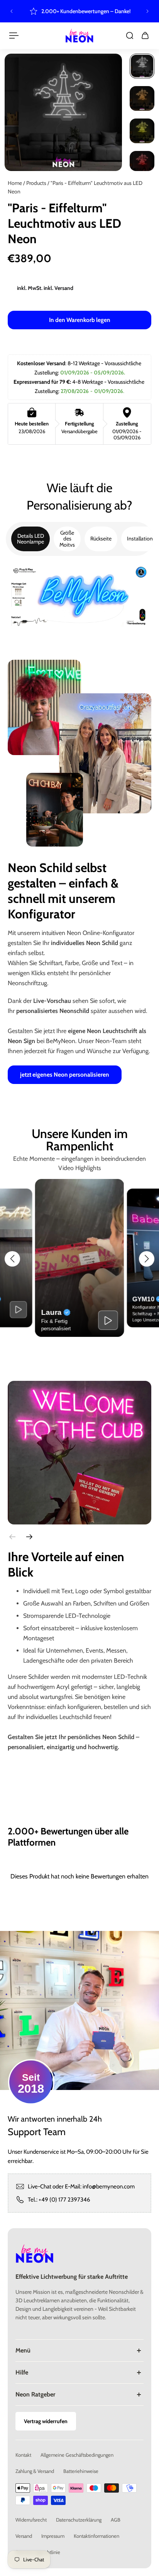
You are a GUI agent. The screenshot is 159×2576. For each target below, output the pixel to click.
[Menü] (14, 36)
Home (15, 183)
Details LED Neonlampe (30, 539)
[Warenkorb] (145, 36)
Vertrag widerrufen (46, 2421)
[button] (12, 1259)
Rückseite (101, 539)
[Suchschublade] (130, 36)
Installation (140, 539)
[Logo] (79, 36)
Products (37, 183)
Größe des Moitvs (67, 539)
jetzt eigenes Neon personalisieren (65, 1075)
